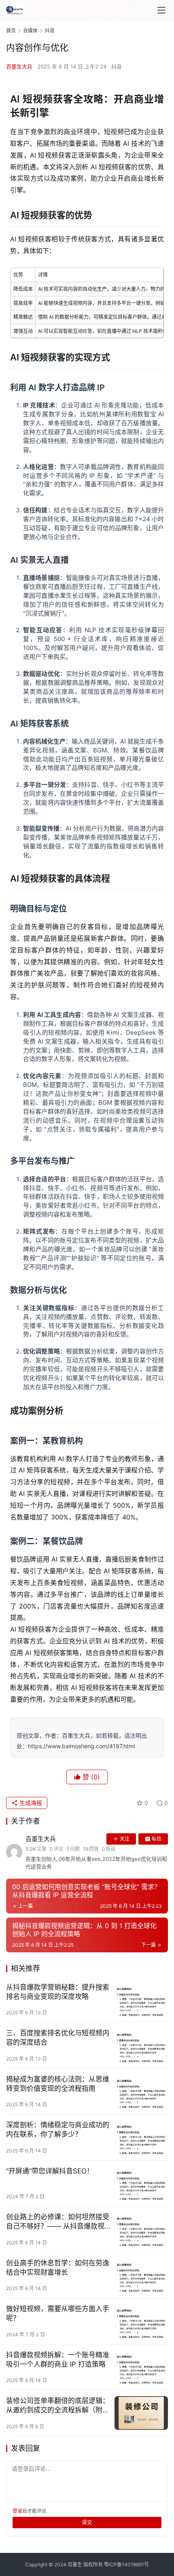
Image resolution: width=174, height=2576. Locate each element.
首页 (11, 31)
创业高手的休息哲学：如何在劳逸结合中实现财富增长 (58, 2268)
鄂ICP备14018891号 (126, 2564)
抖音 (117, 66)
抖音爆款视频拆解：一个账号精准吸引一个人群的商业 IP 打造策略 (58, 2360)
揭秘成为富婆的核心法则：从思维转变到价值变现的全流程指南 (58, 2084)
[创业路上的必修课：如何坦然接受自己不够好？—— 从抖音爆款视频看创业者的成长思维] (141, 2229)
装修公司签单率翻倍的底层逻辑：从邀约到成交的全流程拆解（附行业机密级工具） (58, 2406)
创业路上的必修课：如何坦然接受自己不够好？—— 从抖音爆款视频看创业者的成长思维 (58, 2222)
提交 (87, 2522)
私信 (157, 1839)
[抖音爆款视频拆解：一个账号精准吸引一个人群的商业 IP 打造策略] (141, 2367)
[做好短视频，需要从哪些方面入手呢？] (141, 2321)
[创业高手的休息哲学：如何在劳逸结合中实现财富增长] (141, 2275)
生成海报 (30, 1803)
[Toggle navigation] (161, 10)
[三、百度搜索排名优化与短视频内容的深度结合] (141, 2045)
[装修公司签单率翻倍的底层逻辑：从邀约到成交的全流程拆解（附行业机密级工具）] (141, 2413)
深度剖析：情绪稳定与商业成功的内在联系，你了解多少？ (58, 2130)
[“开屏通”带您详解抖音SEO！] (141, 2183)
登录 (17, 2511)
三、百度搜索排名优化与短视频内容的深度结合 (58, 2038)
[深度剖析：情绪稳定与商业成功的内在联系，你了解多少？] (141, 2137)
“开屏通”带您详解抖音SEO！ (50, 2171)
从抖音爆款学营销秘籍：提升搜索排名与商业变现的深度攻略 (58, 1992)
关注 (125, 1839)
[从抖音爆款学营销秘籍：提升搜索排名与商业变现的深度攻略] (141, 2000)
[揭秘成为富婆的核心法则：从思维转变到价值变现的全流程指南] (141, 2091)
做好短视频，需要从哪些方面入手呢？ (58, 2313)
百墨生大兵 (19, 66)
